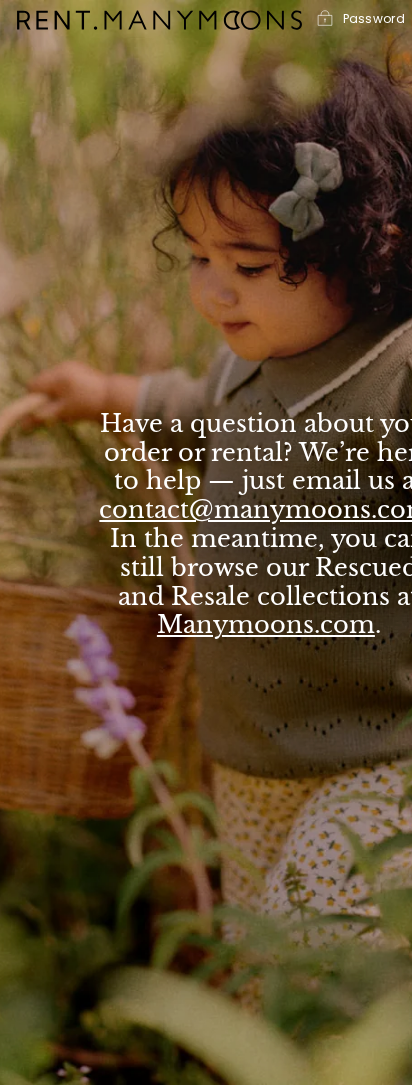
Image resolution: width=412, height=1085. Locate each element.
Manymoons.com (266, 624)
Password (374, 18)
